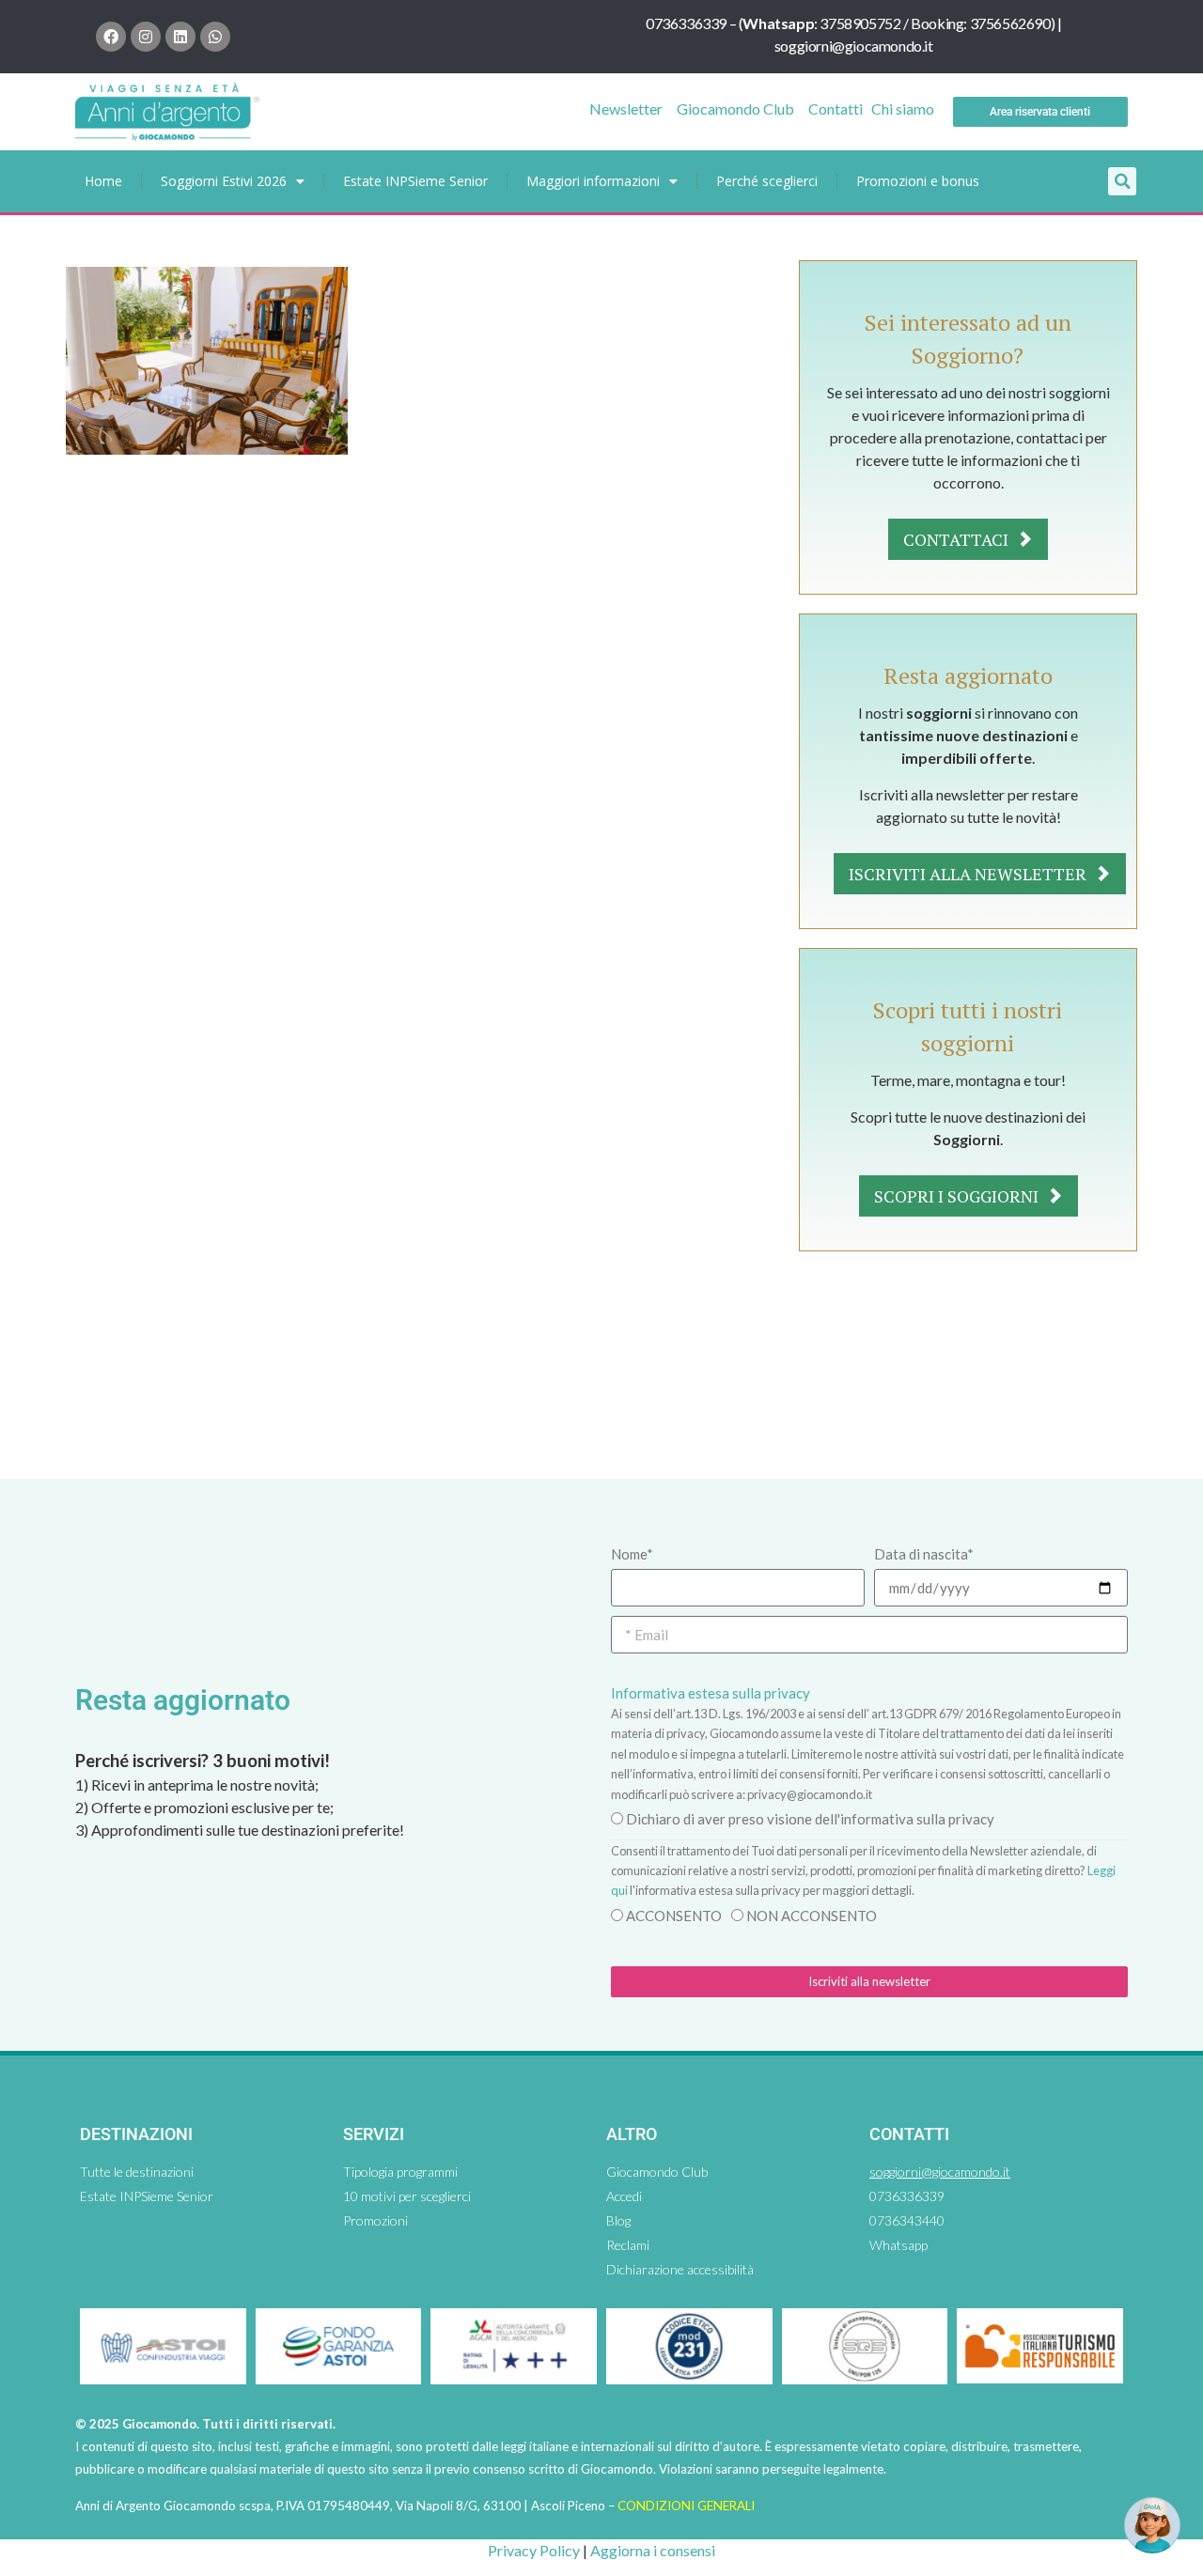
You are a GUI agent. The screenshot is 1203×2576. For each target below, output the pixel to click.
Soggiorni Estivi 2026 (224, 181)
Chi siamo (903, 109)
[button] (1122, 181)
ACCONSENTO (674, 1916)
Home (103, 181)
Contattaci (958, 539)
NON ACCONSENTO (812, 1916)
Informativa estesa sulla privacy (711, 1693)
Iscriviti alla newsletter (969, 874)
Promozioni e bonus (918, 181)
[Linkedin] (180, 37)
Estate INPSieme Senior (415, 181)
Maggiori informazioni (593, 181)
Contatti (836, 109)
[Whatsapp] (215, 37)
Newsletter (626, 109)
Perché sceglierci (767, 181)
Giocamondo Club (735, 109)
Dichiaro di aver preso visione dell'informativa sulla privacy (810, 1819)
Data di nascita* (924, 1554)
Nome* (632, 1554)
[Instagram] (146, 37)
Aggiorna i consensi (653, 2550)
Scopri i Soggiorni (958, 1196)
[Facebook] (111, 37)
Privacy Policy (534, 2550)
